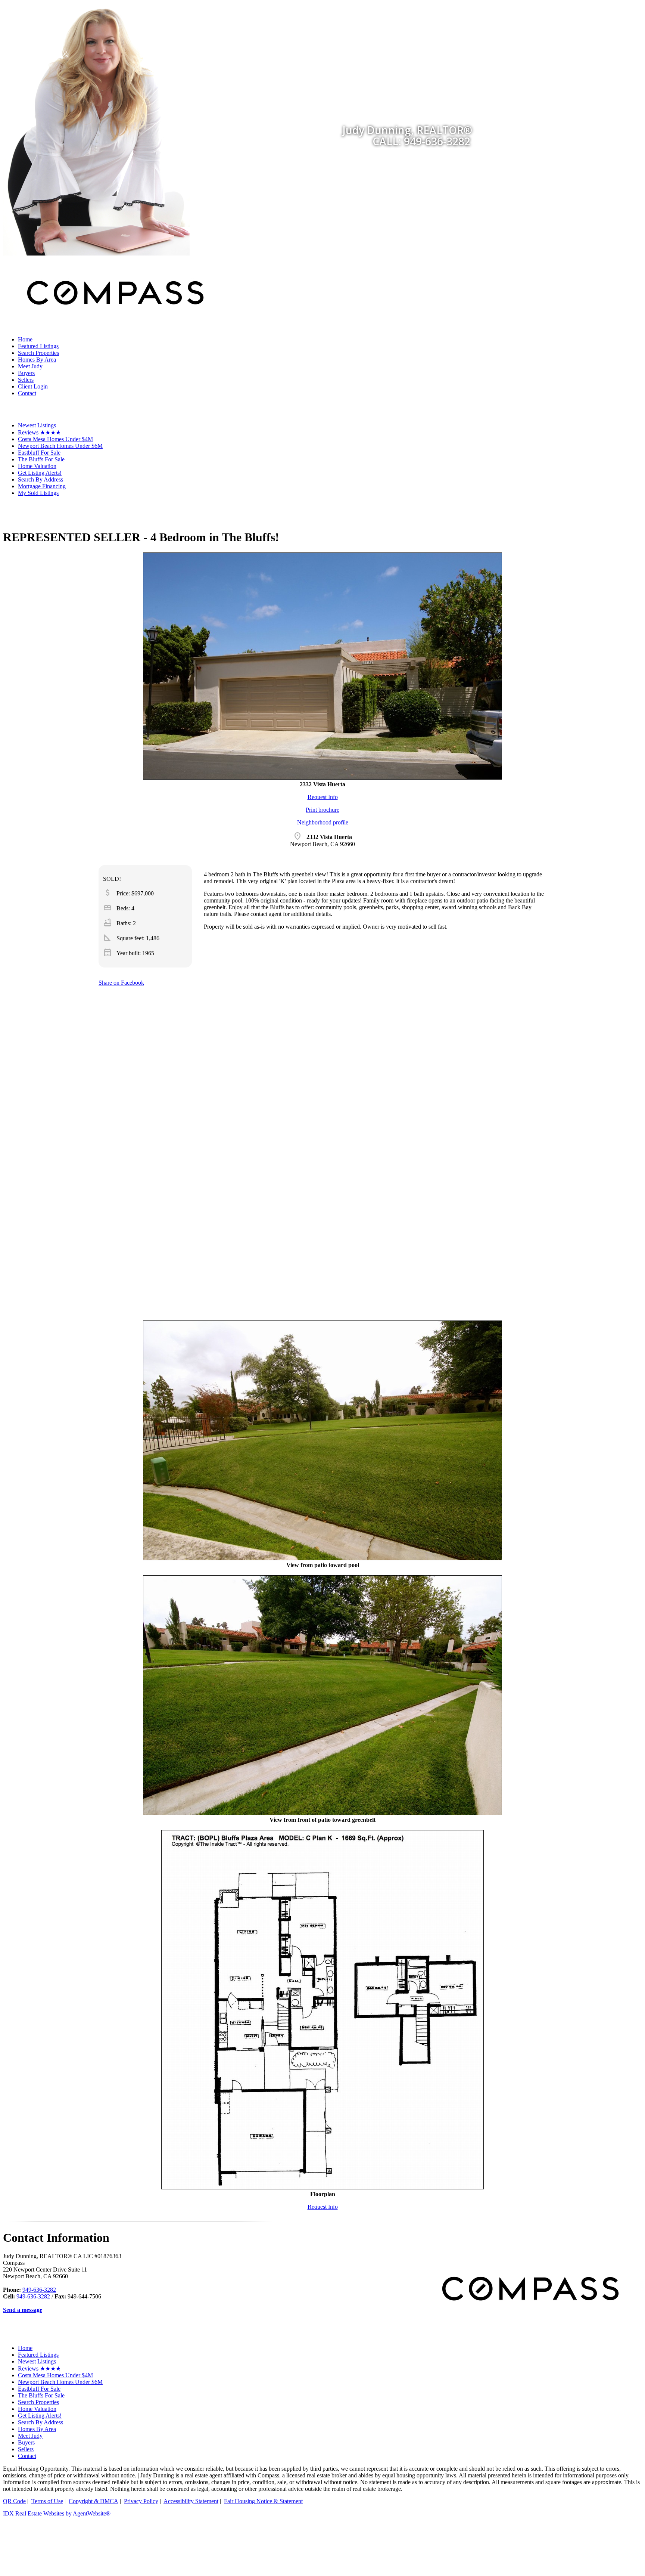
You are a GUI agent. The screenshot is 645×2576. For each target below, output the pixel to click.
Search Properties (38, 353)
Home (25, 339)
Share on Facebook (121, 983)
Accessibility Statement (191, 2501)
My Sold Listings (38, 493)
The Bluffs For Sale (41, 459)
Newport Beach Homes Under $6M (60, 446)
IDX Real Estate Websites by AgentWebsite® (57, 2513)
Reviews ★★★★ (39, 432)
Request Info (323, 797)
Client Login (33, 386)
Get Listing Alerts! (40, 473)
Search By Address (40, 479)
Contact (27, 393)
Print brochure (322, 810)
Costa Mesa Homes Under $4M (55, 439)
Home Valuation (37, 466)
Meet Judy (30, 366)
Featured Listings (38, 346)
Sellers (26, 380)
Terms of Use (47, 2501)
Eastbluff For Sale (39, 453)
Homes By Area (37, 360)
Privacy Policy (141, 2501)
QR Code (14, 2501)
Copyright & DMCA (94, 2501)
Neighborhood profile (323, 822)
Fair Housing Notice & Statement (263, 2501)
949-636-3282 (39, 2290)
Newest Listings (37, 425)
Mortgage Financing (42, 486)
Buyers (26, 373)
